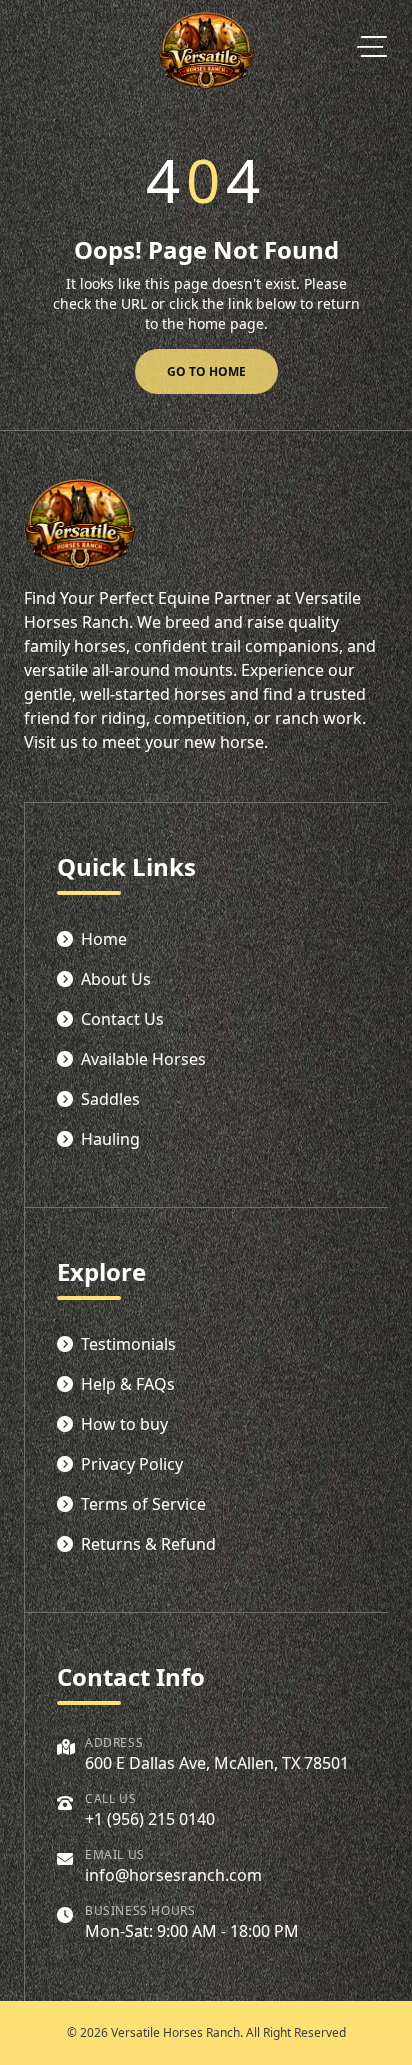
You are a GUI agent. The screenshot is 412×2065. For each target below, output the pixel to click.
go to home (206, 371)
